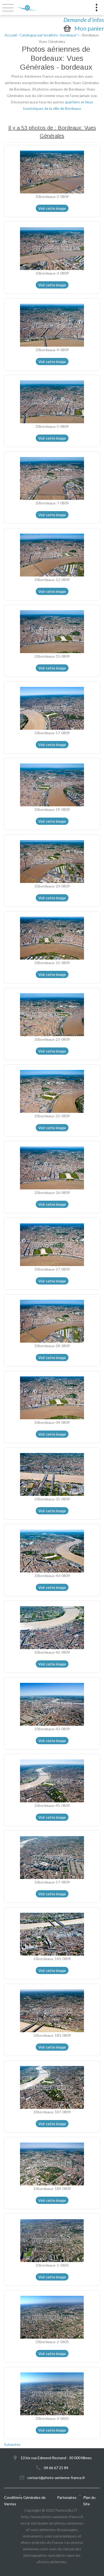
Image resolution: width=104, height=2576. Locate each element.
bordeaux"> (70, 35)
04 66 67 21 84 (56, 2468)
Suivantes (12, 2444)
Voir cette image (52, 208)
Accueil (11, 35)
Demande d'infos (84, 20)
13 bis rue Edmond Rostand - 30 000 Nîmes (56, 2458)
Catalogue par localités (39, 35)
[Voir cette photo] (52, 171)
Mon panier (89, 28)
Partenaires (67, 2497)
